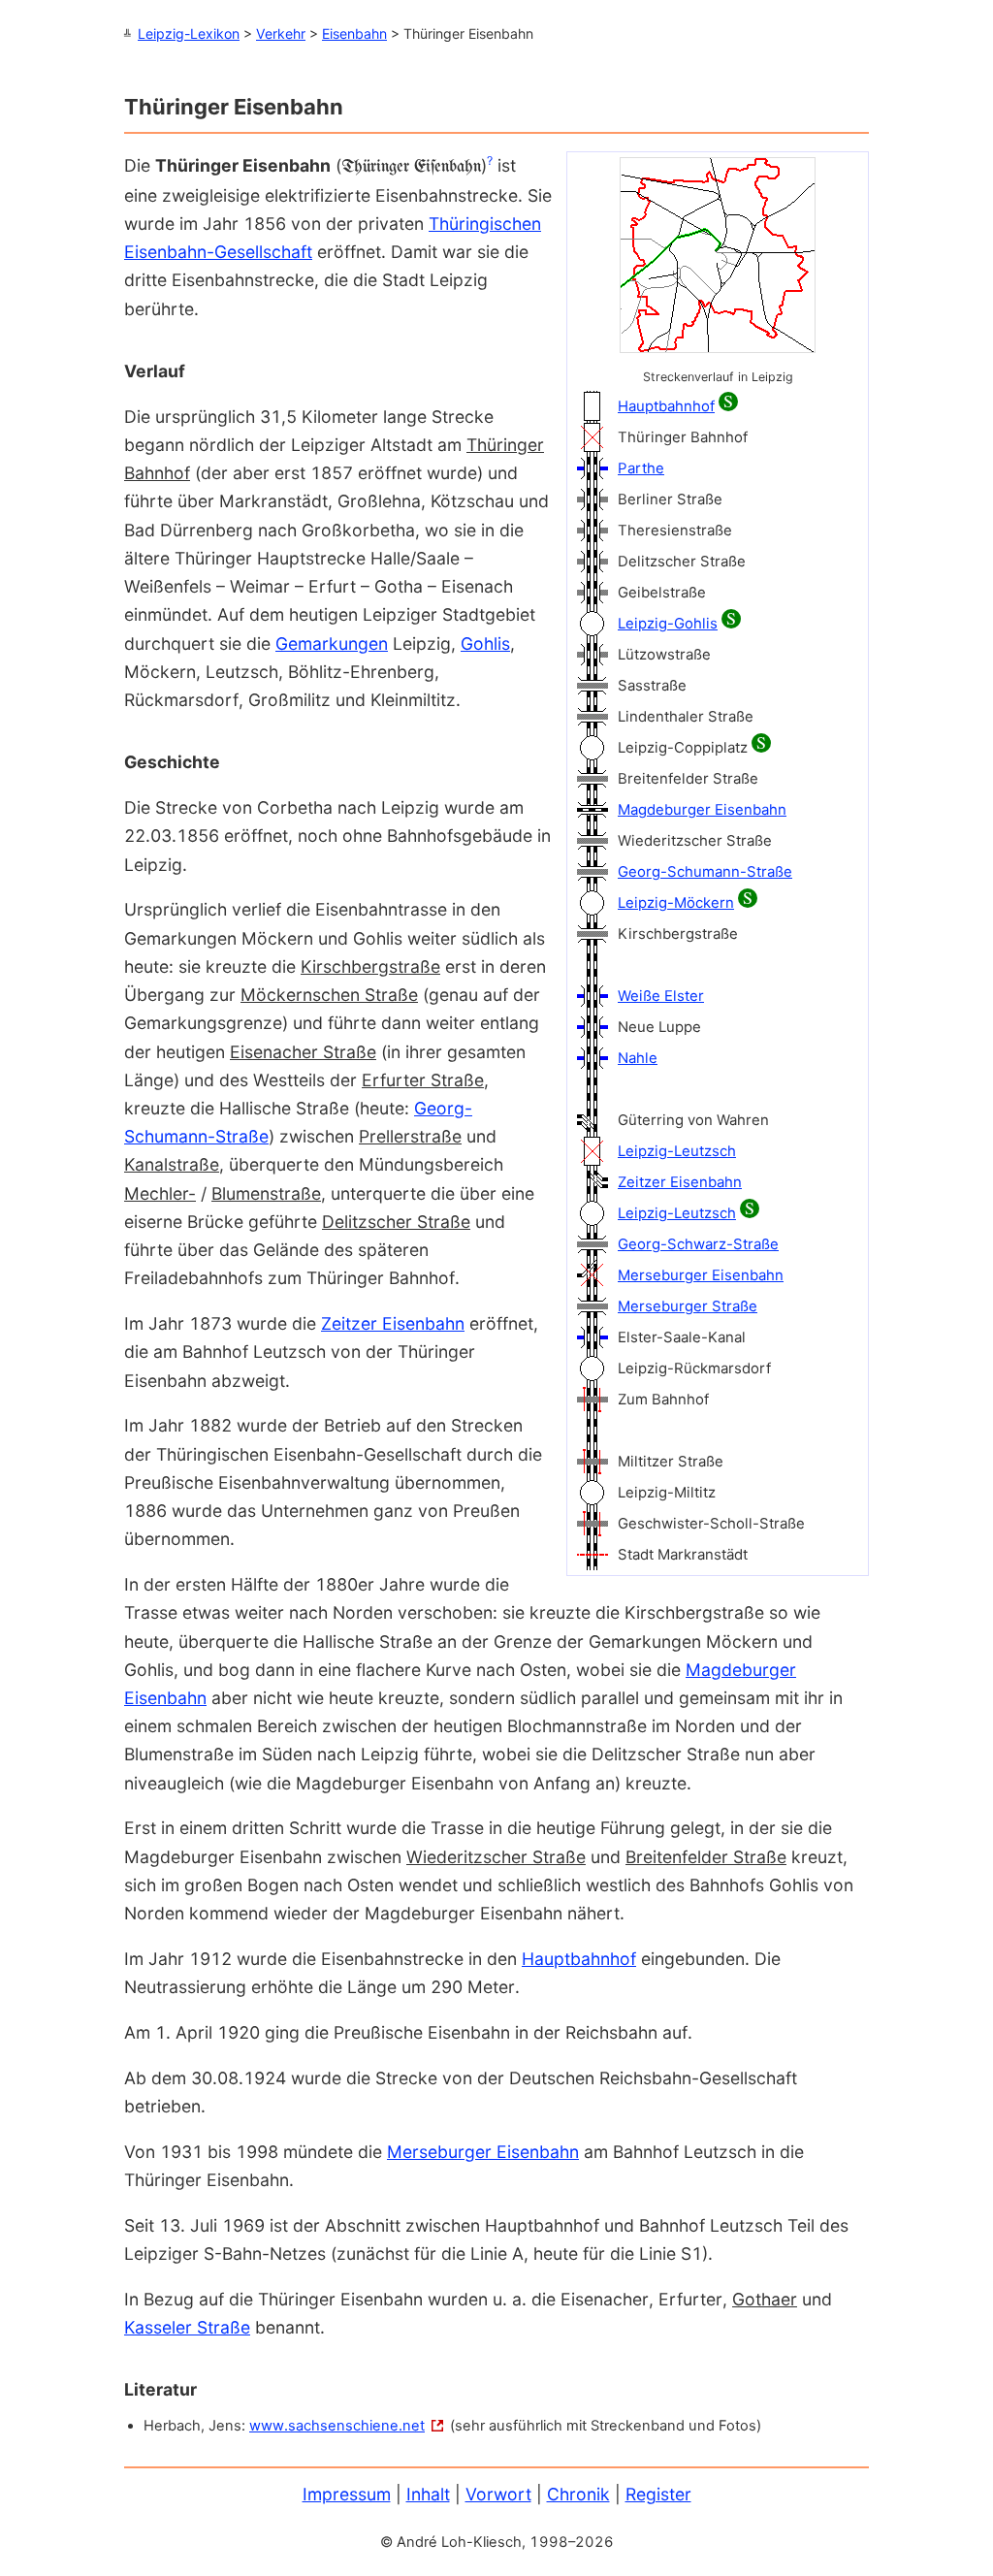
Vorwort (498, 2494)
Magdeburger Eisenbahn (702, 810)
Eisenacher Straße (303, 1052)
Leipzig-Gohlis (668, 624)
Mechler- (160, 1193)
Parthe (641, 468)
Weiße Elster (661, 996)
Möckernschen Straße (329, 995)
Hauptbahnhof (666, 406)
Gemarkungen (332, 644)
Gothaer (765, 2299)
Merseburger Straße (688, 1306)
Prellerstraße (410, 1136)
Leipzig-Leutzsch (677, 1151)
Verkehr (281, 33)
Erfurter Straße (423, 1080)
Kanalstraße (172, 1164)
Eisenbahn (354, 33)
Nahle (638, 1058)
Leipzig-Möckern (676, 903)
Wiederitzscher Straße (496, 1857)
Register (658, 2494)
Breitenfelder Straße (706, 1857)
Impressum (347, 2494)
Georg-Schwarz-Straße (698, 1244)
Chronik (578, 2494)
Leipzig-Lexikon (189, 33)
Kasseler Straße (187, 2327)
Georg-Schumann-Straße (705, 872)
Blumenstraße (266, 1193)
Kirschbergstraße (370, 966)
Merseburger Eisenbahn (701, 1275)
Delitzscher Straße (396, 1222)
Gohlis (485, 644)
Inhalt (428, 2494)
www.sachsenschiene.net (337, 2426)
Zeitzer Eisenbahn (680, 1182)
